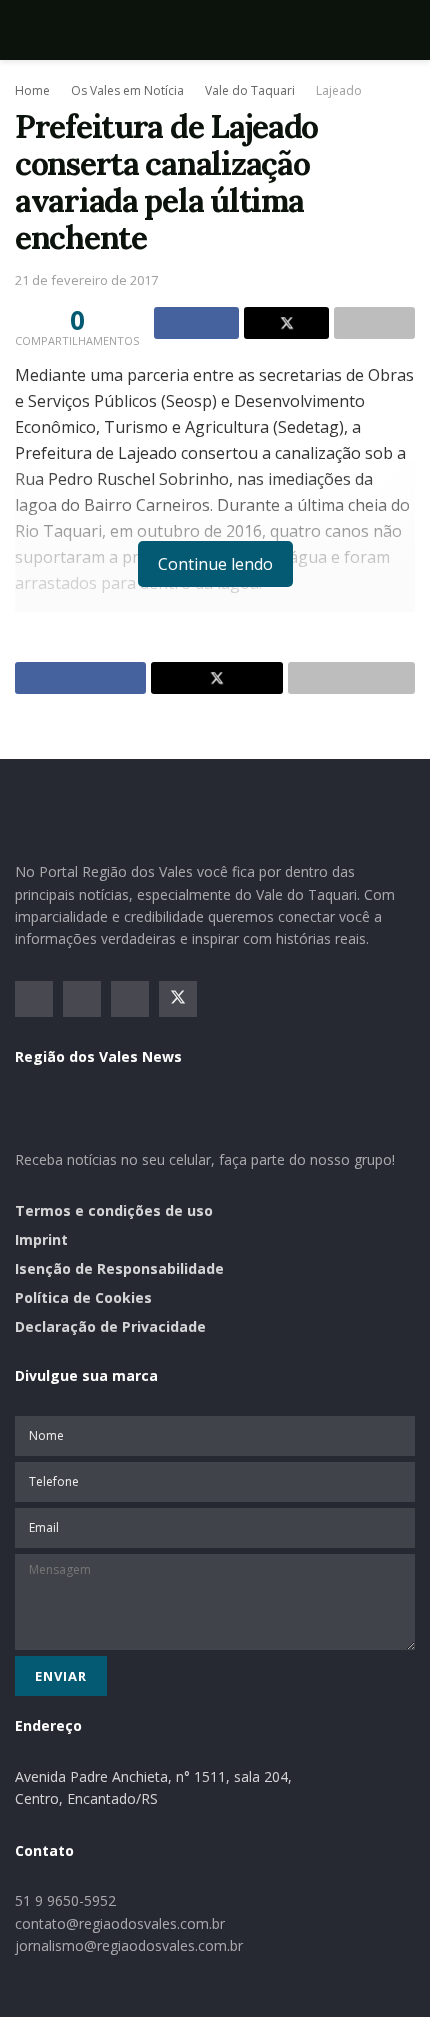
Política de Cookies (83, 1297)
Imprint (41, 1239)
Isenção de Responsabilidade (119, 1268)
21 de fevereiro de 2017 (86, 280)
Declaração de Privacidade (110, 1326)
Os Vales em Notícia (127, 90)
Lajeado (339, 90)
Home (32, 90)
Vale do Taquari (250, 90)
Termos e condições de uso (114, 1210)
